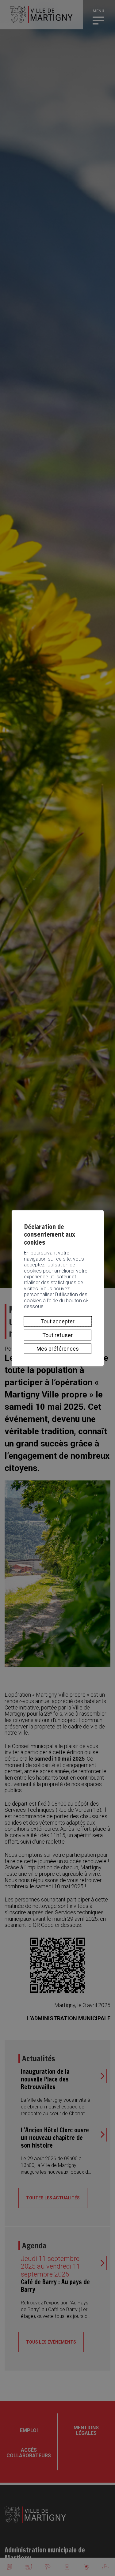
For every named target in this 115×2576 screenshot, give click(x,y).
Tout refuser (57, 1335)
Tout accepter (57, 1321)
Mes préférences (58, 1349)
